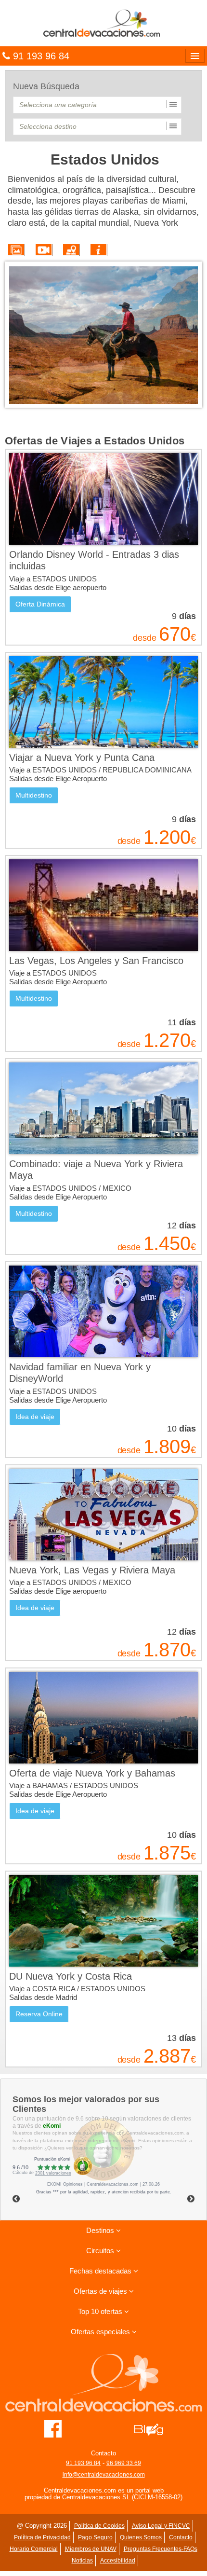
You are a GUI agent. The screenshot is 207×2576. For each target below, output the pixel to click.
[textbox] (97, 105)
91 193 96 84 (83, 2463)
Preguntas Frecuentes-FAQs (161, 2549)
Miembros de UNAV (91, 2549)
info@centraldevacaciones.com (104, 2475)
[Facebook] (53, 2428)
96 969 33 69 (124, 2463)
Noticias (82, 2561)
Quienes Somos (141, 2537)
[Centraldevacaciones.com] (103, 23)
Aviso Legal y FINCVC (161, 2526)
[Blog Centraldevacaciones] (154, 2428)
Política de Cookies (99, 2526)
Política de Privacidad (42, 2537)
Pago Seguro (95, 2537)
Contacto (181, 2537)
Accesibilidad (118, 2561)
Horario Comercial (34, 2549)
